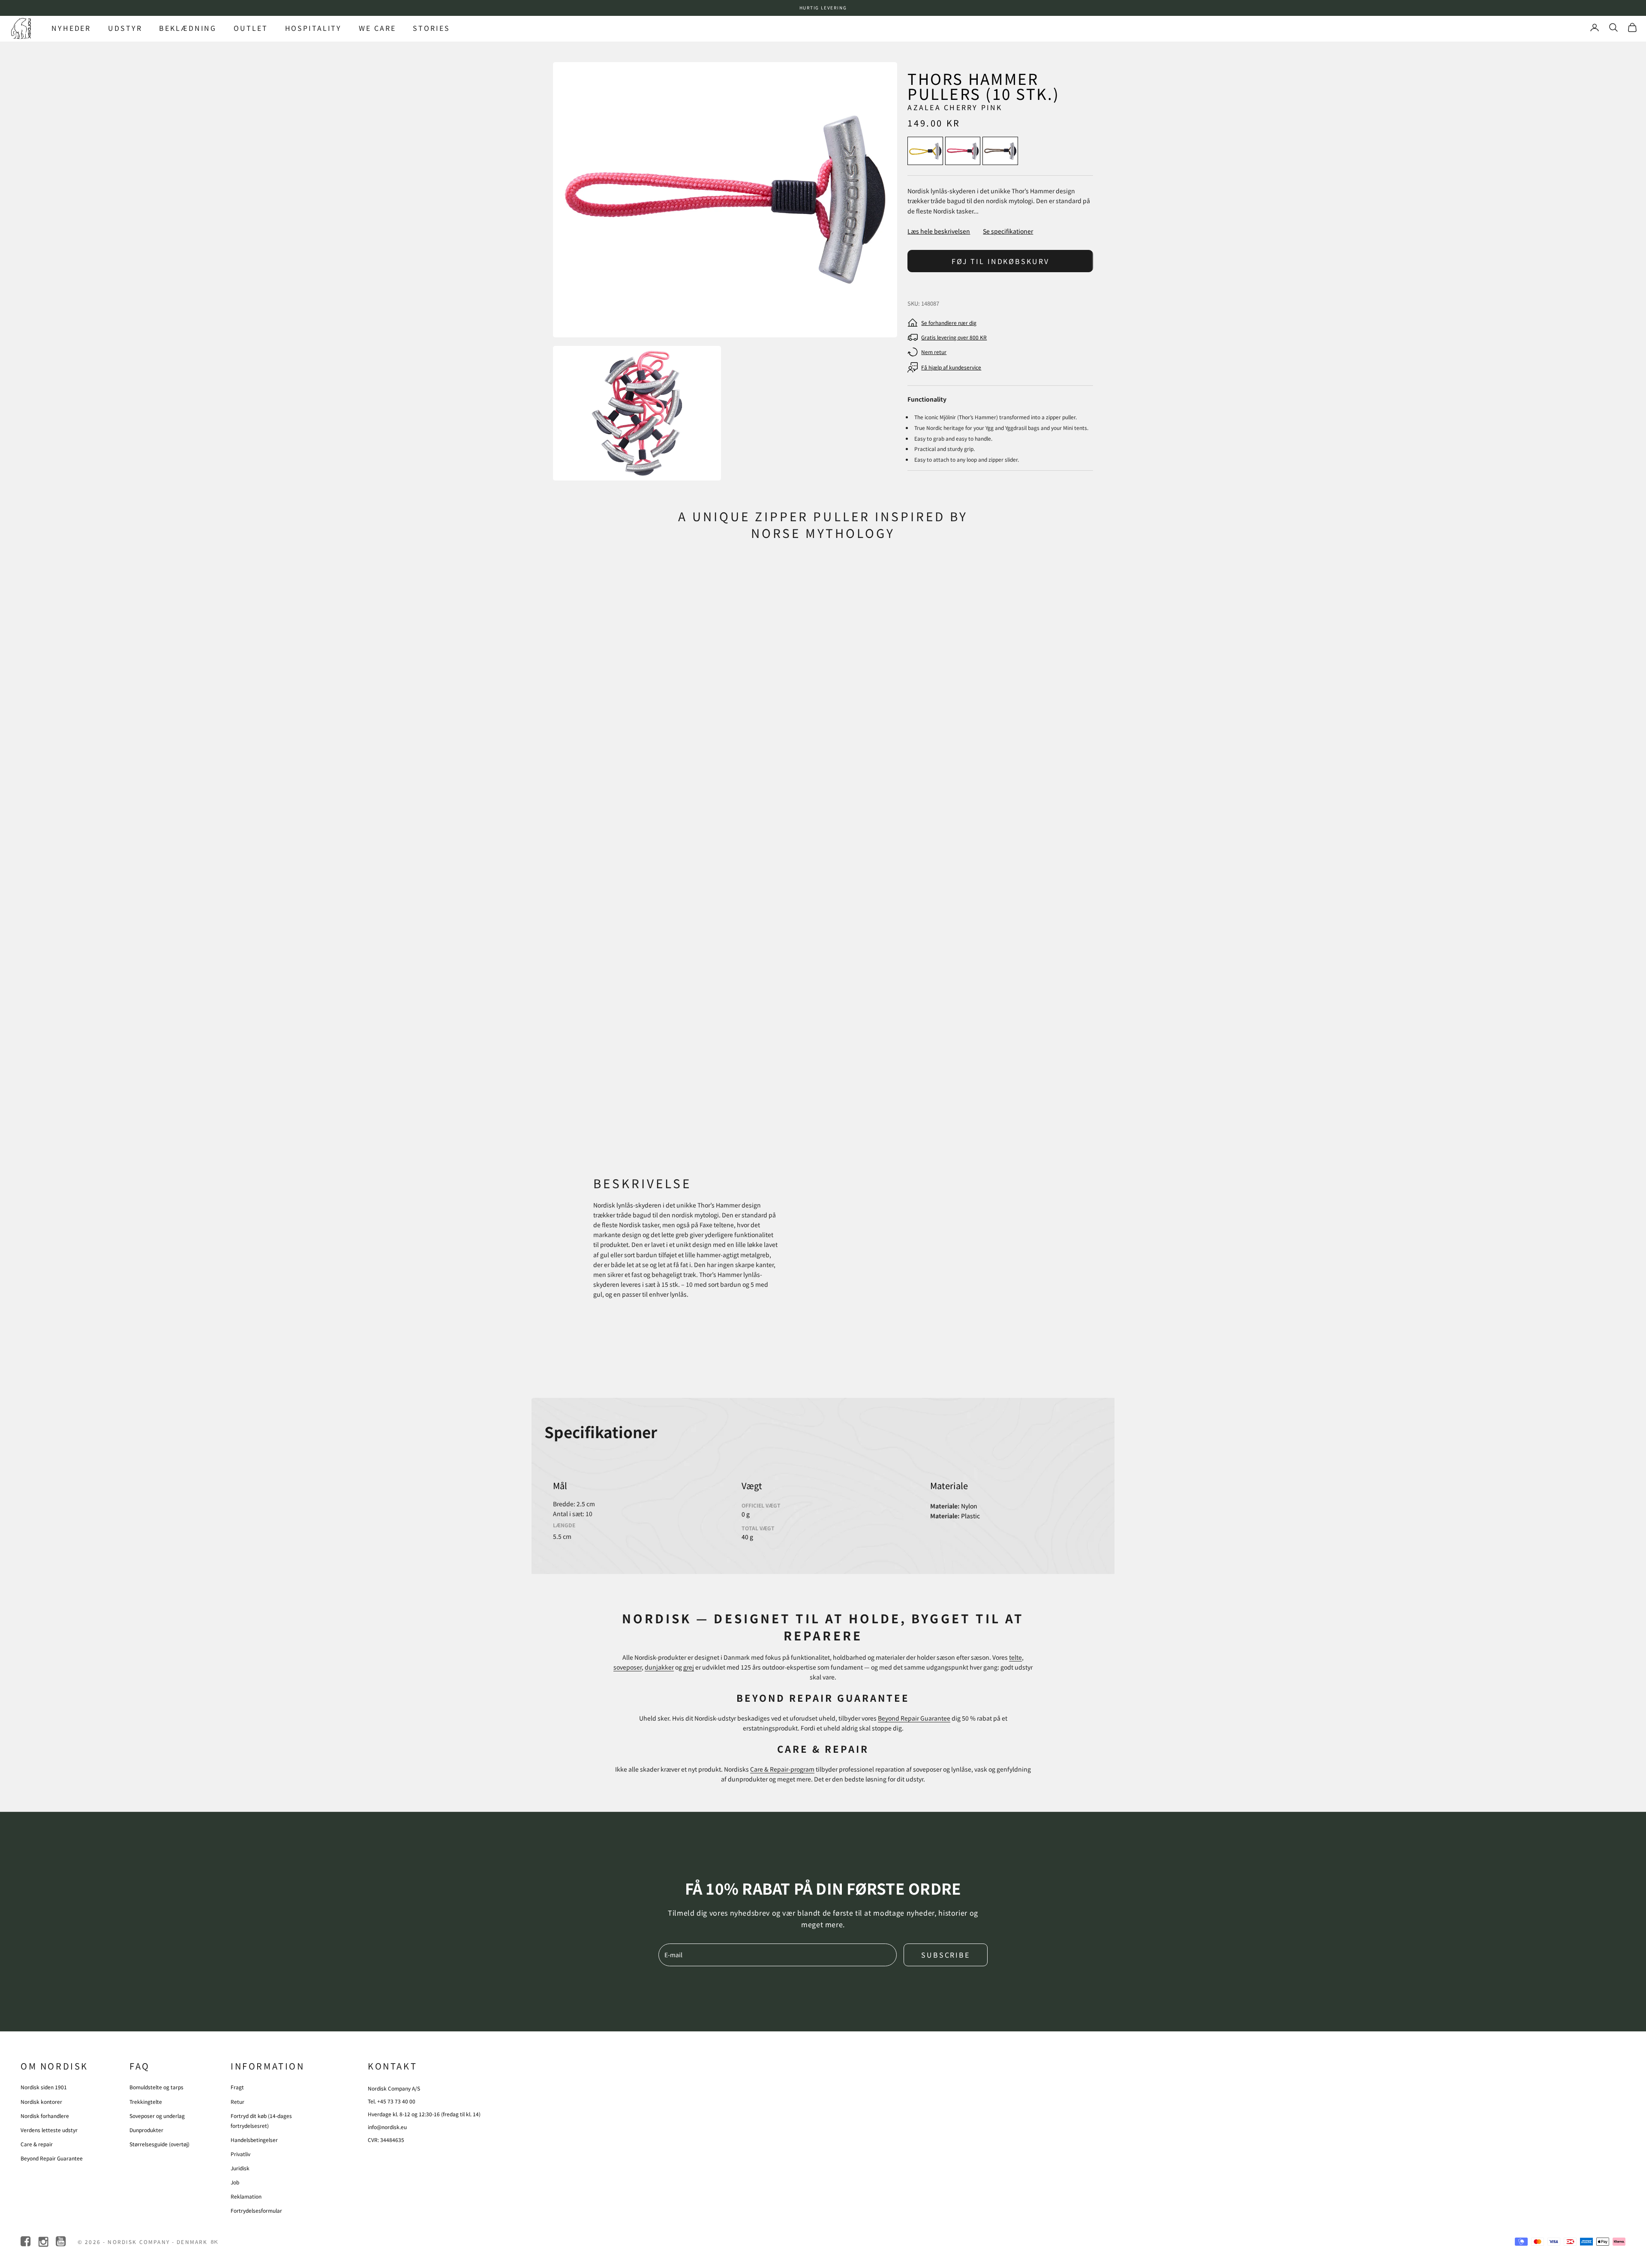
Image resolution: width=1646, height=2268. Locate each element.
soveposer (628, 1667)
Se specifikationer (1008, 231)
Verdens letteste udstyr (49, 2130)
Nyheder (71, 28)
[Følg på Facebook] (26, 2242)
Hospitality (314, 28)
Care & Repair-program (782, 1769)
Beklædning (188, 28)
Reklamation (246, 2196)
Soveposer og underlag (157, 2116)
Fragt (237, 2087)
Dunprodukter (146, 2130)
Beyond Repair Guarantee (914, 1718)
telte (1015, 1657)
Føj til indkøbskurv (1000, 261)
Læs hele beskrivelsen (939, 231)
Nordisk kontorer (41, 2101)
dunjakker (659, 1667)
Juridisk (240, 2168)
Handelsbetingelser (254, 2140)
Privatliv (240, 2154)
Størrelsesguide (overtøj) (159, 2144)
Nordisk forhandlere (45, 2116)
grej (689, 1667)
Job (235, 2182)
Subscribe (946, 1955)
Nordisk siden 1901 (44, 2087)
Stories (431, 28)
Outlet (251, 28)
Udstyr (125, 28)
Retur (237, 2101)
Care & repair (37, 2144)
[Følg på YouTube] (62, 2242)
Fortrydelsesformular (256, 2210)
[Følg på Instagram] (44, 2242)
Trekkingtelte (146, 2101)
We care (377, 28)
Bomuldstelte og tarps (156, 2087)
